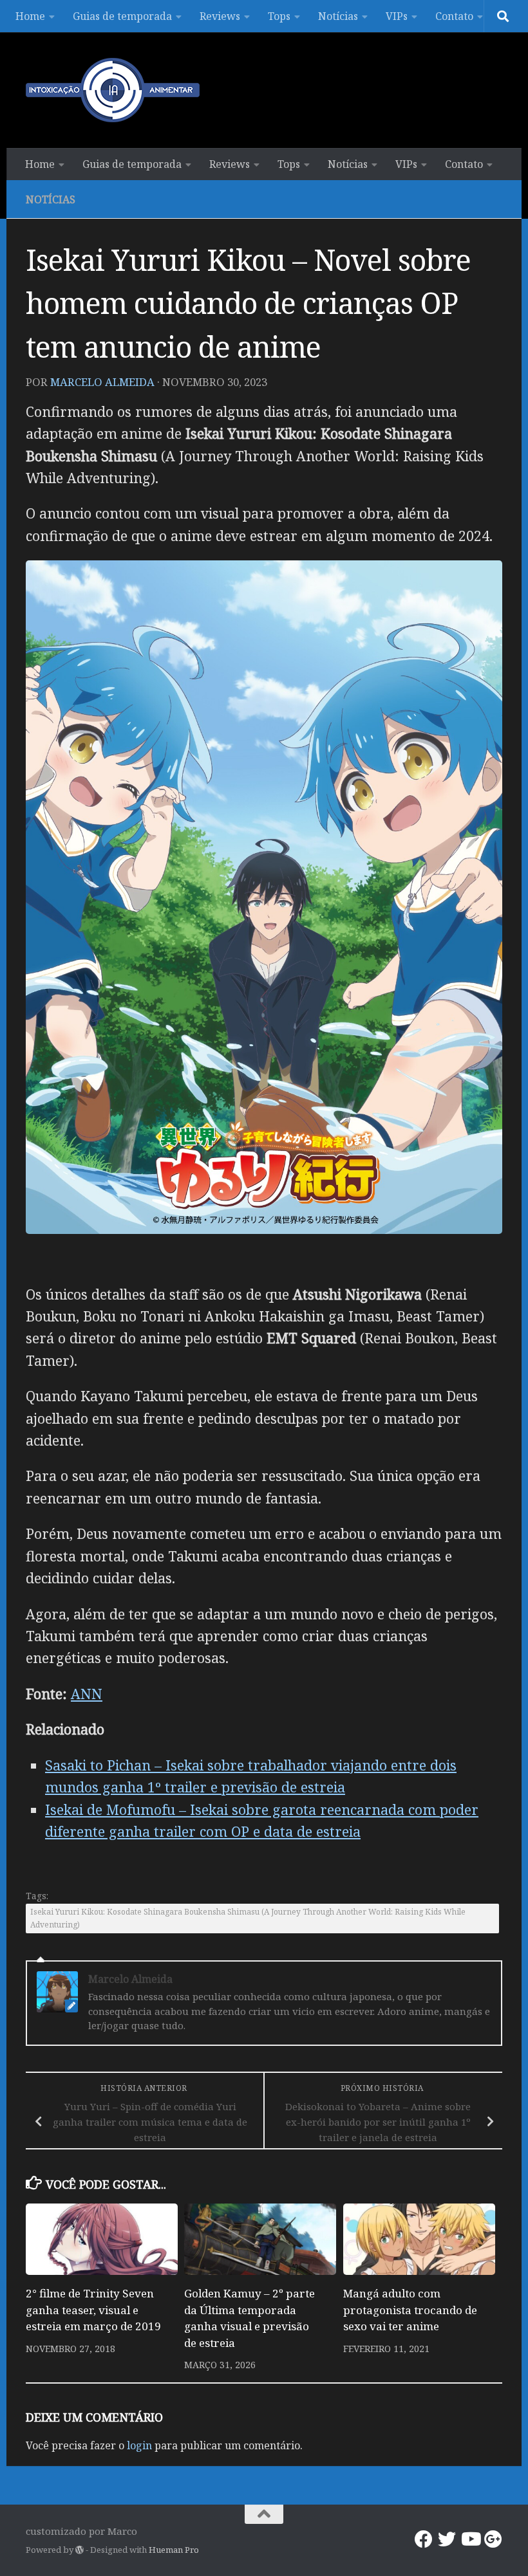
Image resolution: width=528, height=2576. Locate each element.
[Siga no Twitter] (447, 2539)
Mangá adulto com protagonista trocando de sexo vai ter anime (410, 2310)
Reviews (220, 16)
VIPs (397, 16)
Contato (454, 16)
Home (30, 16)
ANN (87, 1694)
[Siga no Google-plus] (493, 2539)
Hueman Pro (174, 2550)
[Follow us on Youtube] (470, 2539)
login (139, 2445)
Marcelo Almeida (102, 382)
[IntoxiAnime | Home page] (113, 90)
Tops (279, 16)
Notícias (338, 16)
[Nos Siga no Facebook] (424, 2539)
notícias (51, 199)
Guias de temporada (122, 16)
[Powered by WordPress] (80, 2550)
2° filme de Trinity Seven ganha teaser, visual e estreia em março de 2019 (93, 2310)
